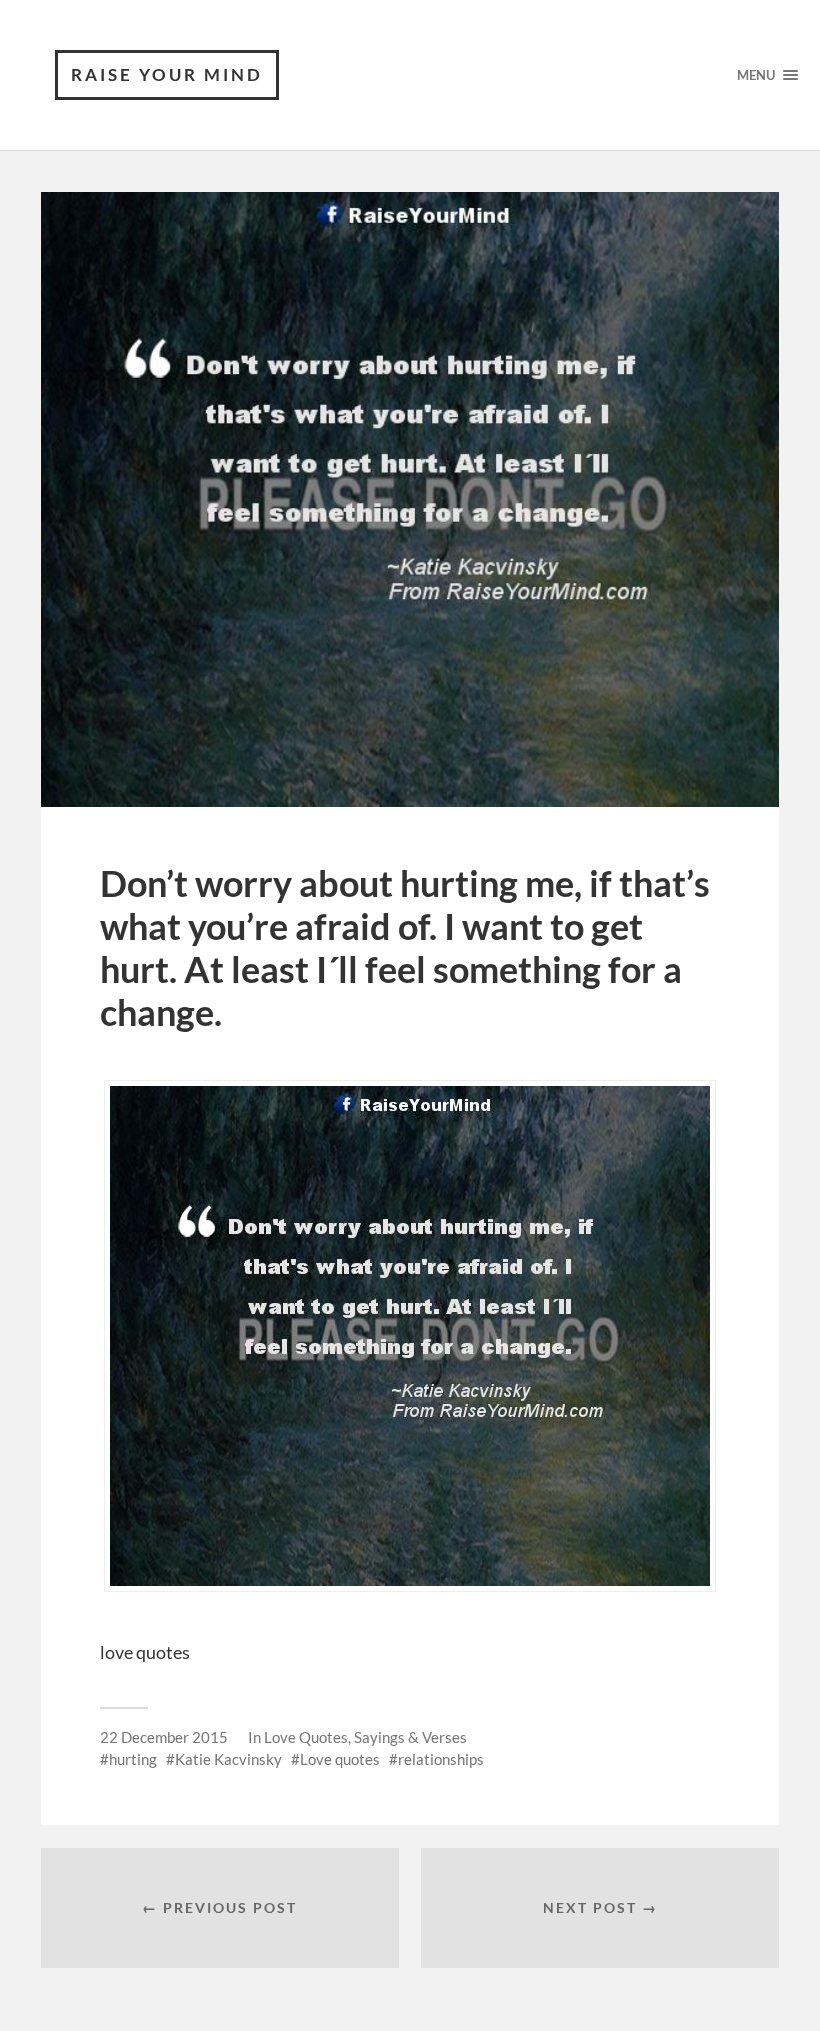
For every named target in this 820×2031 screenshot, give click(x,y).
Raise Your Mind (167, 74)
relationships (441, 1759)
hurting (133, 1759)
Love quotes (340, 1759)
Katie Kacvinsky (228, 1759)
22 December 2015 (164, 1737)
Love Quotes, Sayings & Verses (365, 1737)
